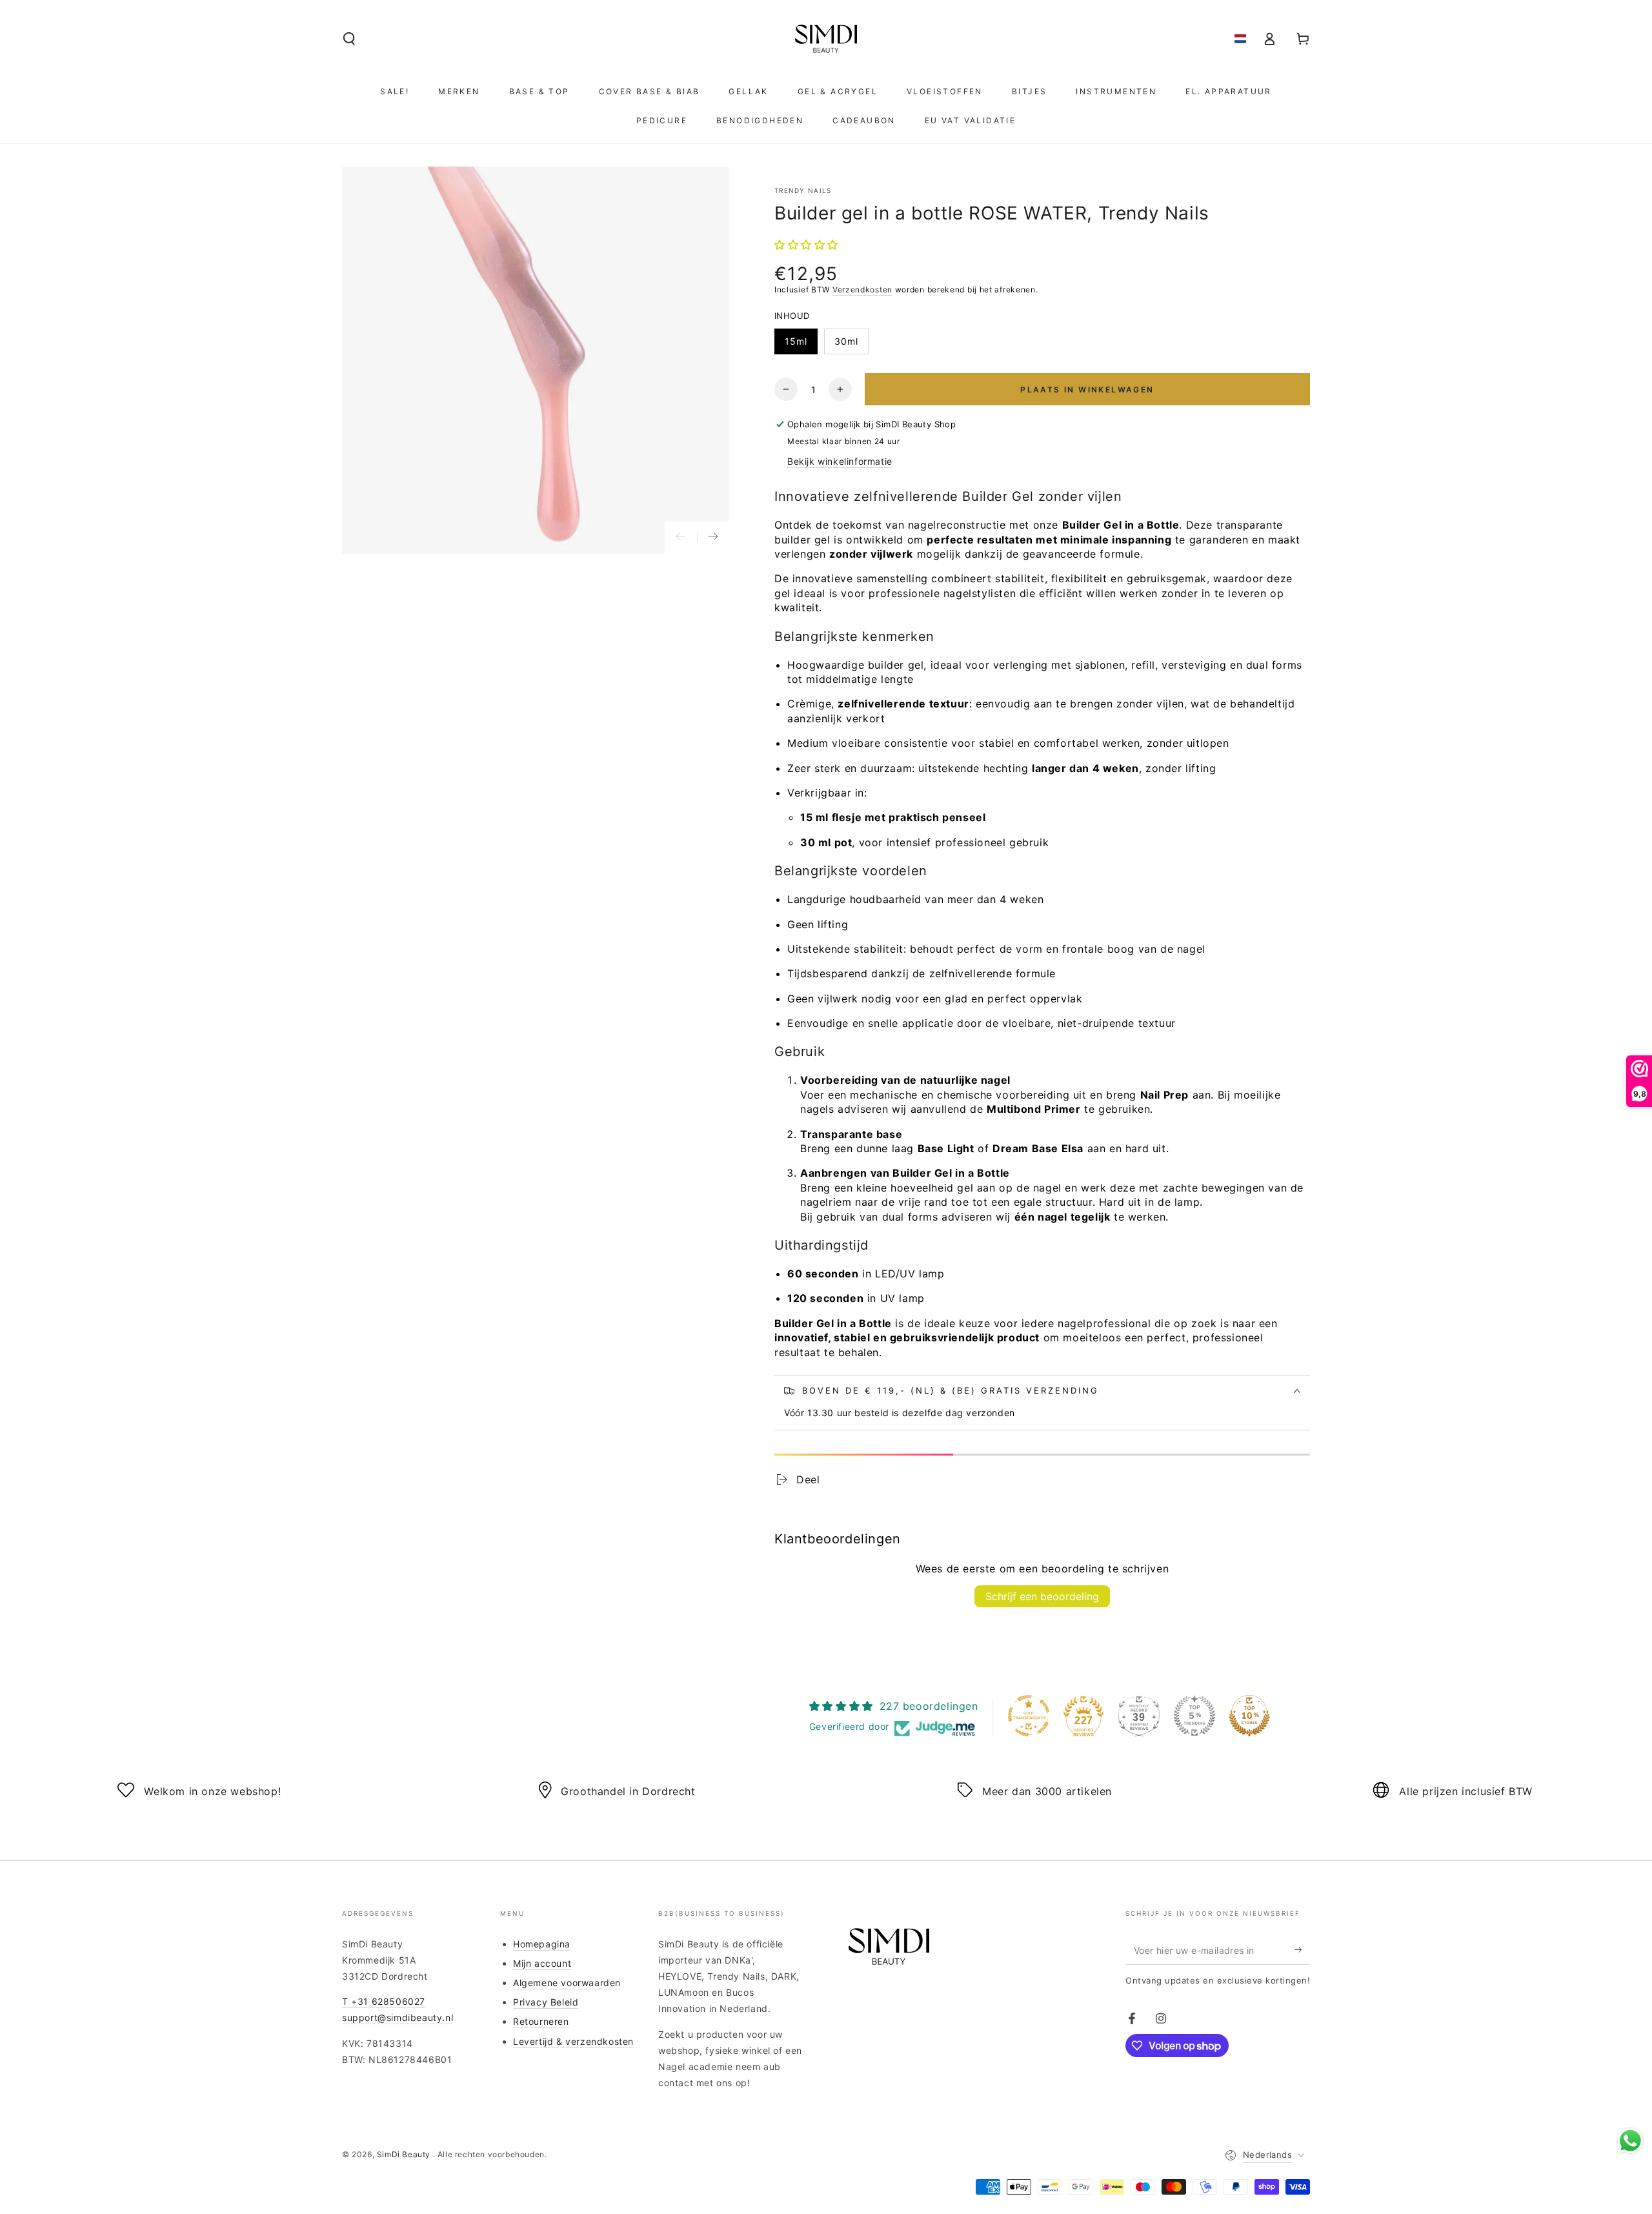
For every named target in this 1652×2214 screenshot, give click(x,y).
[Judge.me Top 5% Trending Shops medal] (1194, 1716)
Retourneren (541, 2021)
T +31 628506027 (384, 2001)
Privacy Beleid (546, 2002)
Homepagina (542, 1944)
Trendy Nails (803, 190)
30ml (846, 341)
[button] (349, 39)
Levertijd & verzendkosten (573, 2041)
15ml (796, 341)
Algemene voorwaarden (567, 1983)
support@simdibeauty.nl (398, 2017)
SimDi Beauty (405, 2154)
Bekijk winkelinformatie (840, 461)
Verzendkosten (862, 289)
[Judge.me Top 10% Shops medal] (1249, 1716)
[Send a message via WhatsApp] (1630, 2141)
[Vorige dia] (681, 538)
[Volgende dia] (713, 538)
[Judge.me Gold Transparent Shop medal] (1029, 1716)
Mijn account (542, 1963)
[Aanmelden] (1303, 1950)
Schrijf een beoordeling (1042, 1596)
